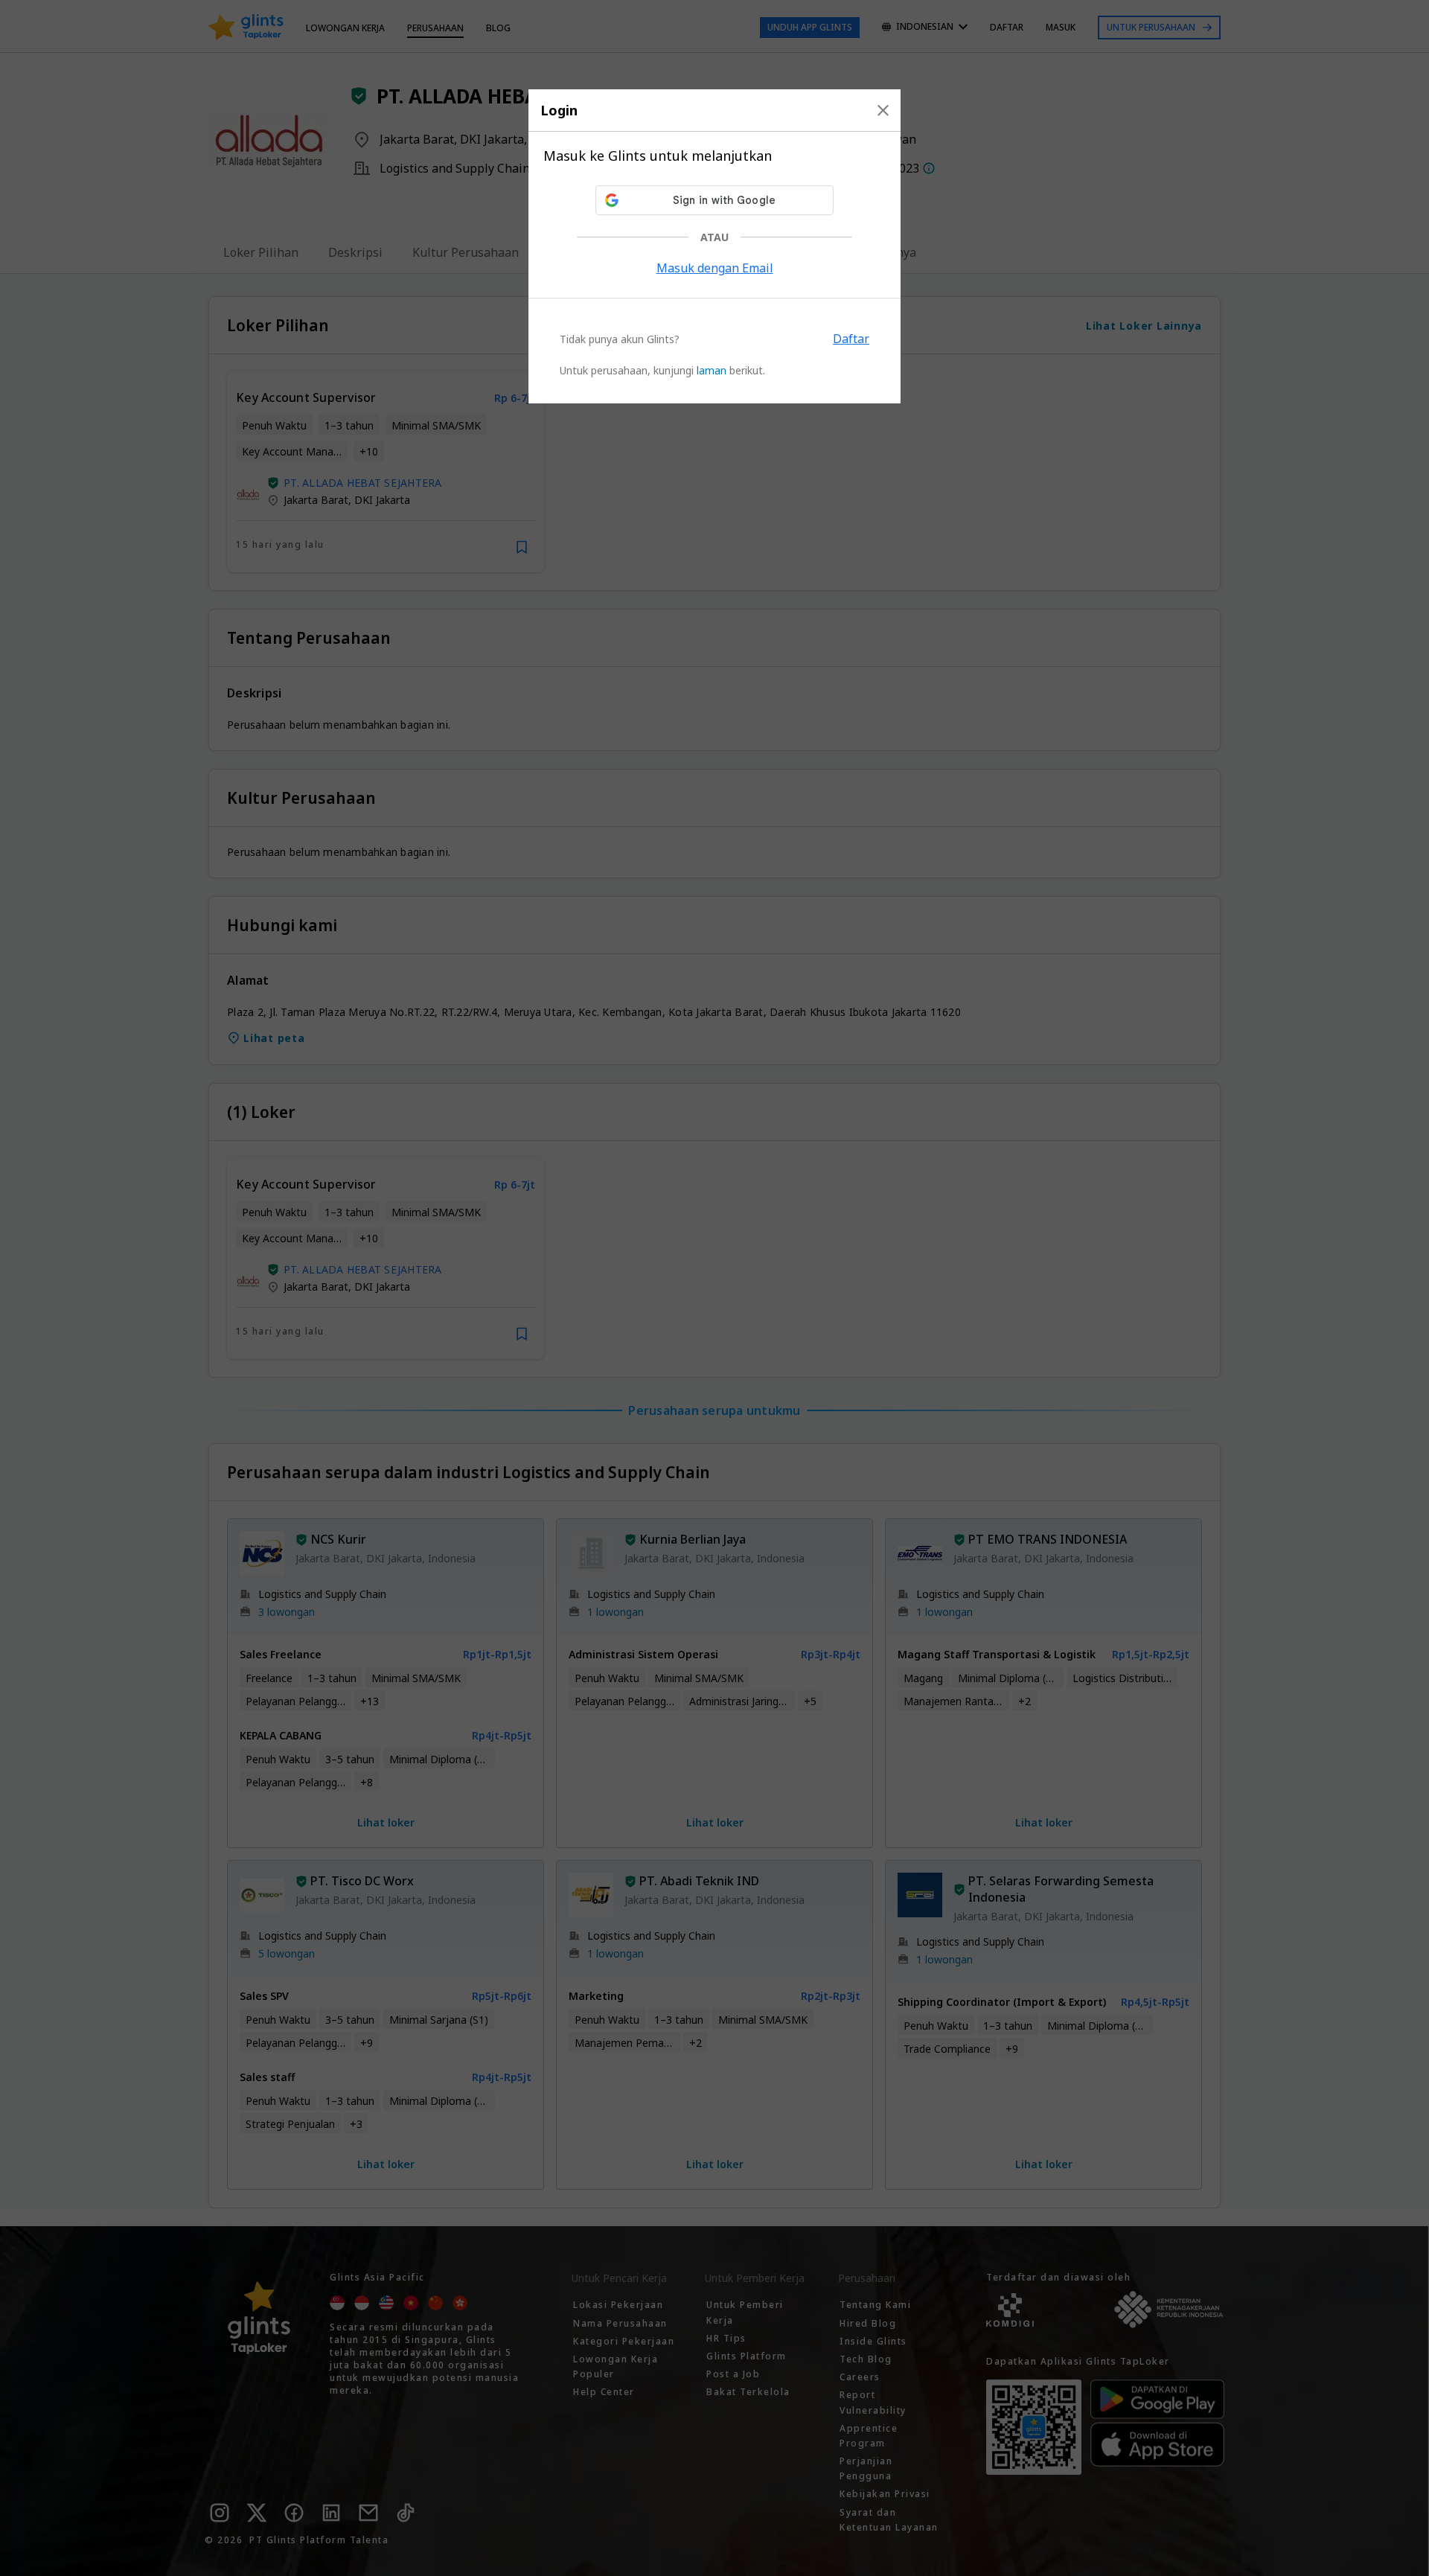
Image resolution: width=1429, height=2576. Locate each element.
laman (712, 370)
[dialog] (714, 246)
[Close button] (883, 110)
